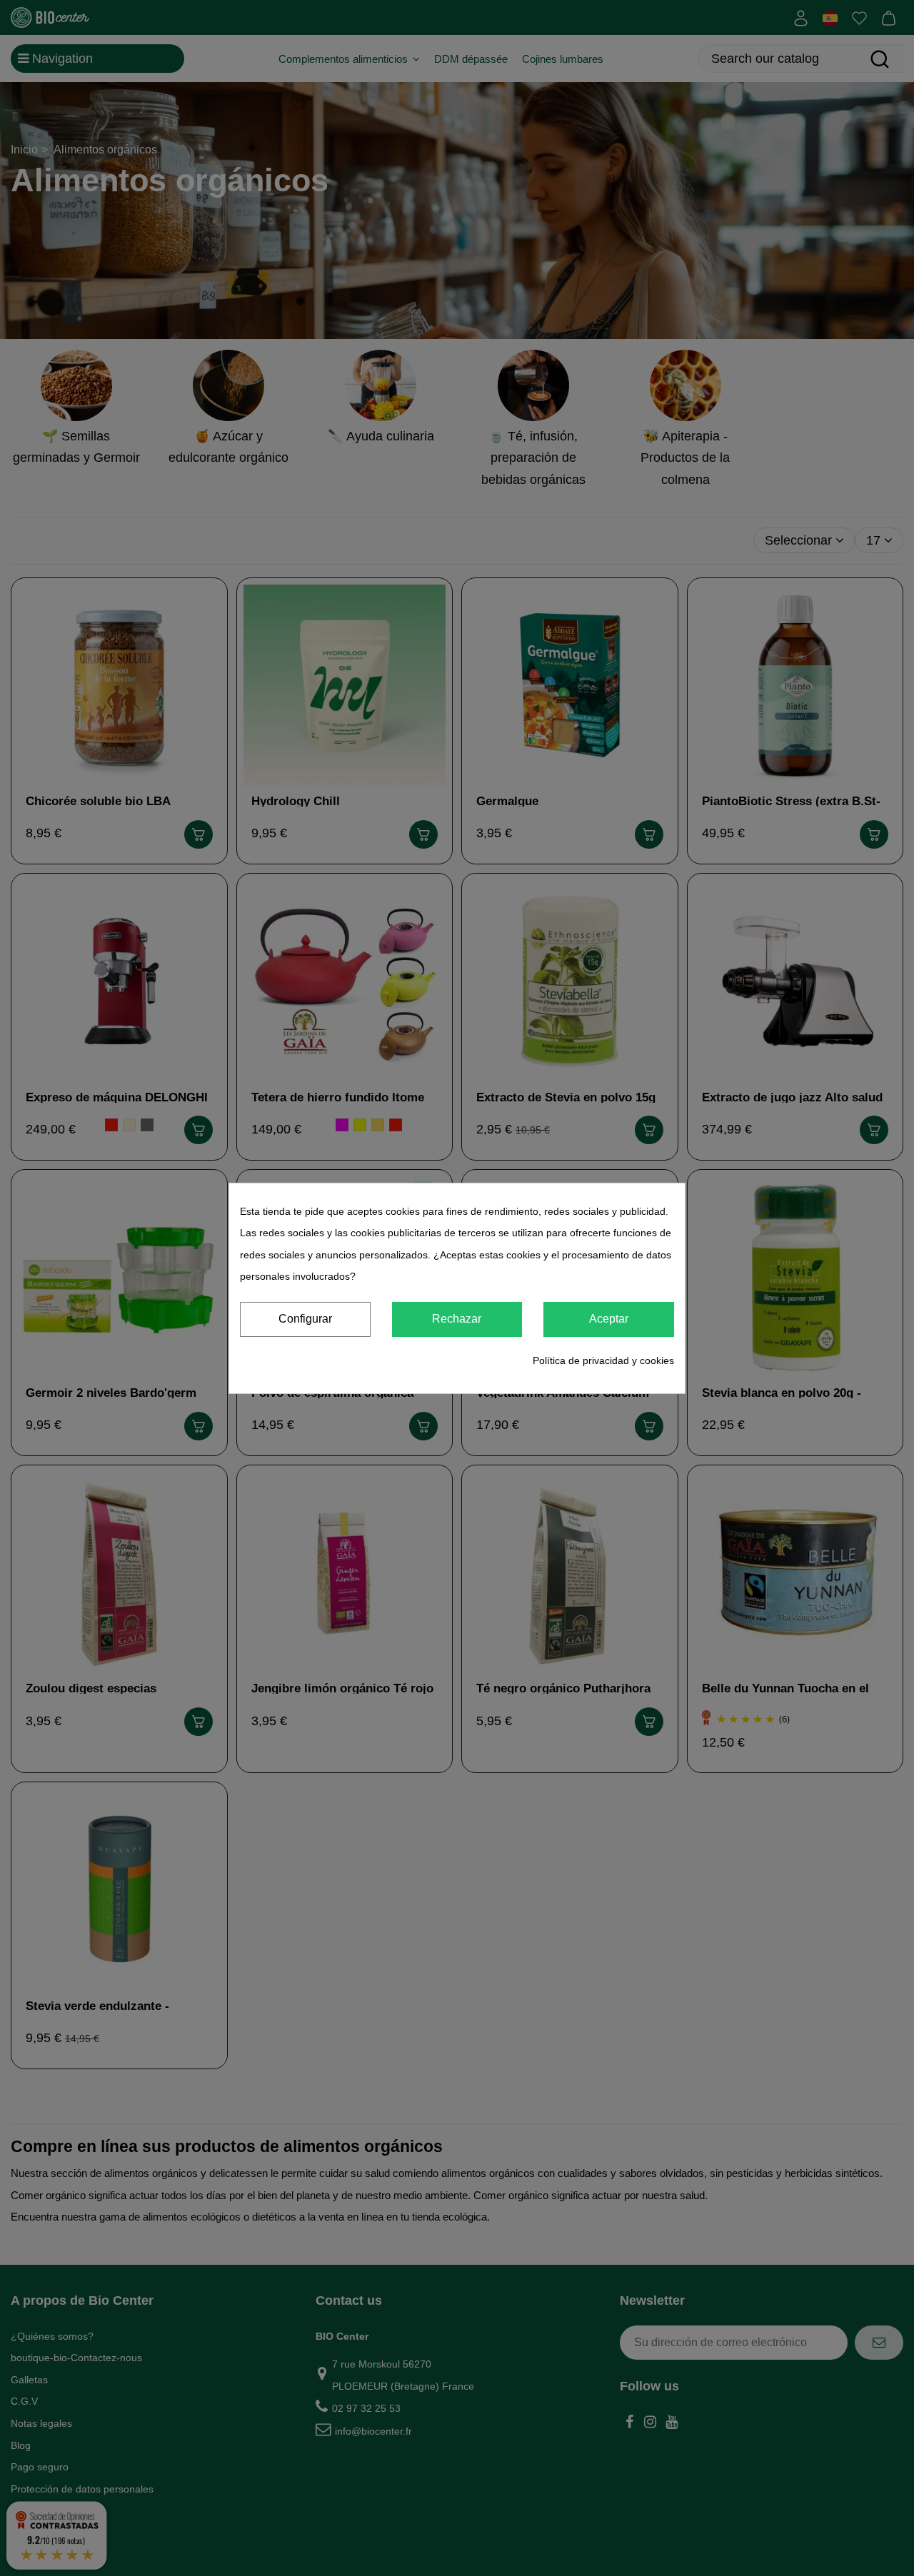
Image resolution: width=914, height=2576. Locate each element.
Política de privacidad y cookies (603, 1360)
